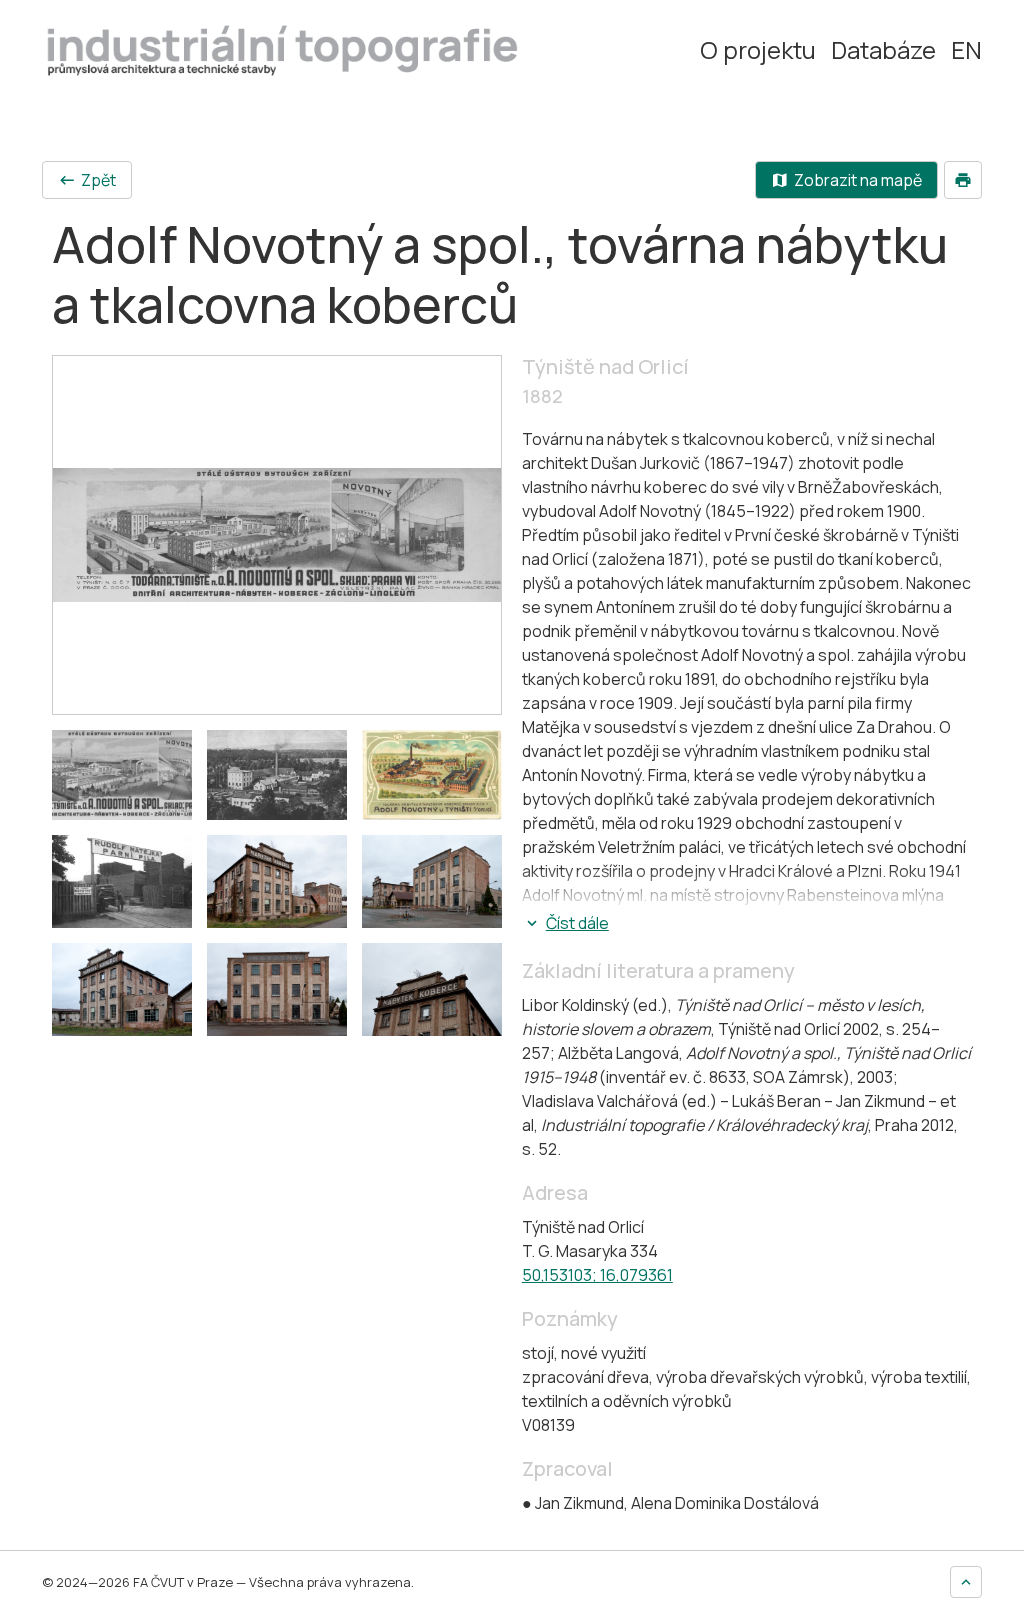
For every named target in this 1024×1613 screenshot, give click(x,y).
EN (966, 50)
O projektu (758, 50)
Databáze (883, 50)
